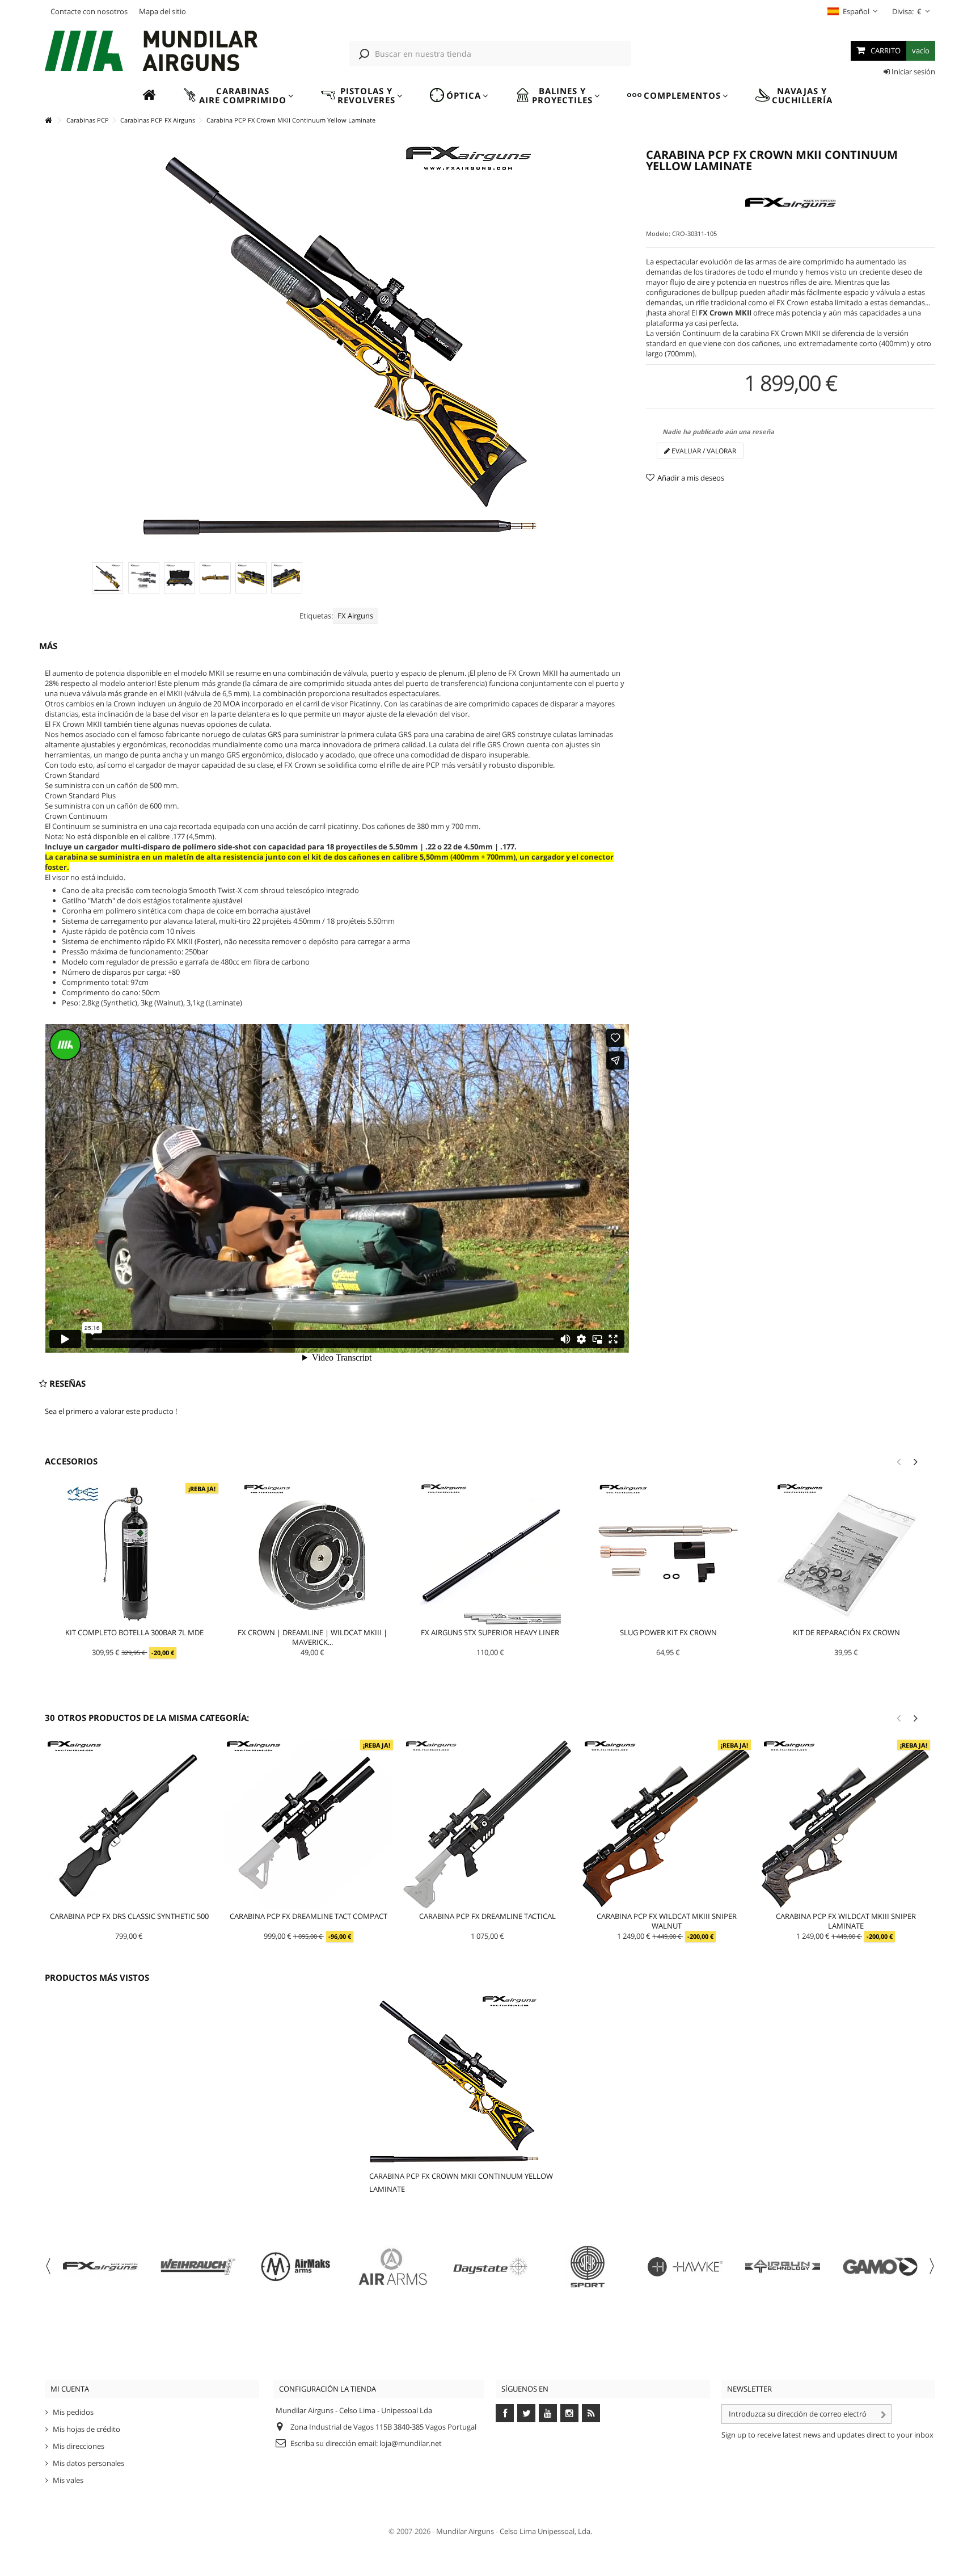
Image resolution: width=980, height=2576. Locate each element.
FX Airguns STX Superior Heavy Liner (490, 1632)
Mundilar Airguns (465, 2531)
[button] (238, 96)
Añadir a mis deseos (691, 478)
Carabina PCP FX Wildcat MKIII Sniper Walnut (667, 1921)
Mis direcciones (79, 2446)
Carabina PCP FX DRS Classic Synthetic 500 (129, 1916)
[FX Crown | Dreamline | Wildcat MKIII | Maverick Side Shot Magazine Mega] (312, 1554)
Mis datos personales (88, 2463)
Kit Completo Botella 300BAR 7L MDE (134, 1632)
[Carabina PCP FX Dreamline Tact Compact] (309, 1824)
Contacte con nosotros (89, 11)
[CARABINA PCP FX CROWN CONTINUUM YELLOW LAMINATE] (107, 578)
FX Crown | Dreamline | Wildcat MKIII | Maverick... (312, 1637)
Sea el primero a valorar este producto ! (111, 1411)
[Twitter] (526, 2413)
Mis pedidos (73, 2412)
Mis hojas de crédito (86, 2429)
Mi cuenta (70, 2389)
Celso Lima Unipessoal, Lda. (546, 2531)
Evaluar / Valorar (703, 451)
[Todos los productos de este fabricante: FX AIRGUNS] (791, 204)
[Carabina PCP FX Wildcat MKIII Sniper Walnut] (666, 1824)
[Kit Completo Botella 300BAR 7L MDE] (134, 1554)
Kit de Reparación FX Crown (846, 1632)
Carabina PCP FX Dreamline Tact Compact (309, 1916)
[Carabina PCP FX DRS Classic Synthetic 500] (129, 1824)
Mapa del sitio (162, 11)
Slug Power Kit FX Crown (668, 1632)
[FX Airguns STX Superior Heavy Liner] (491, 1554)
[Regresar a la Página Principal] (48, 121)
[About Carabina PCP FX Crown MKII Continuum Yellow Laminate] (476, 2080)
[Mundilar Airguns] (152, 52)
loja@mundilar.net (411, 2443)
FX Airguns (355, 616)
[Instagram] (569, 2413)
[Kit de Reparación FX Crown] (846, 1554)
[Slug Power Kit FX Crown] (668, 1554)
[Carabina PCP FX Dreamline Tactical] (488, 1824)
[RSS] (591, 2413)
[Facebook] (505, 2413)
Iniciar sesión (913, 71)
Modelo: (658, 233)
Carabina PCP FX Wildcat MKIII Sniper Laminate (846, 1921)
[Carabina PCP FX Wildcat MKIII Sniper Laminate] (846, 1824)
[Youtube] (548, 2413)
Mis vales (68, 2480)
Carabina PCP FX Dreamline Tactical (487, 1916)
